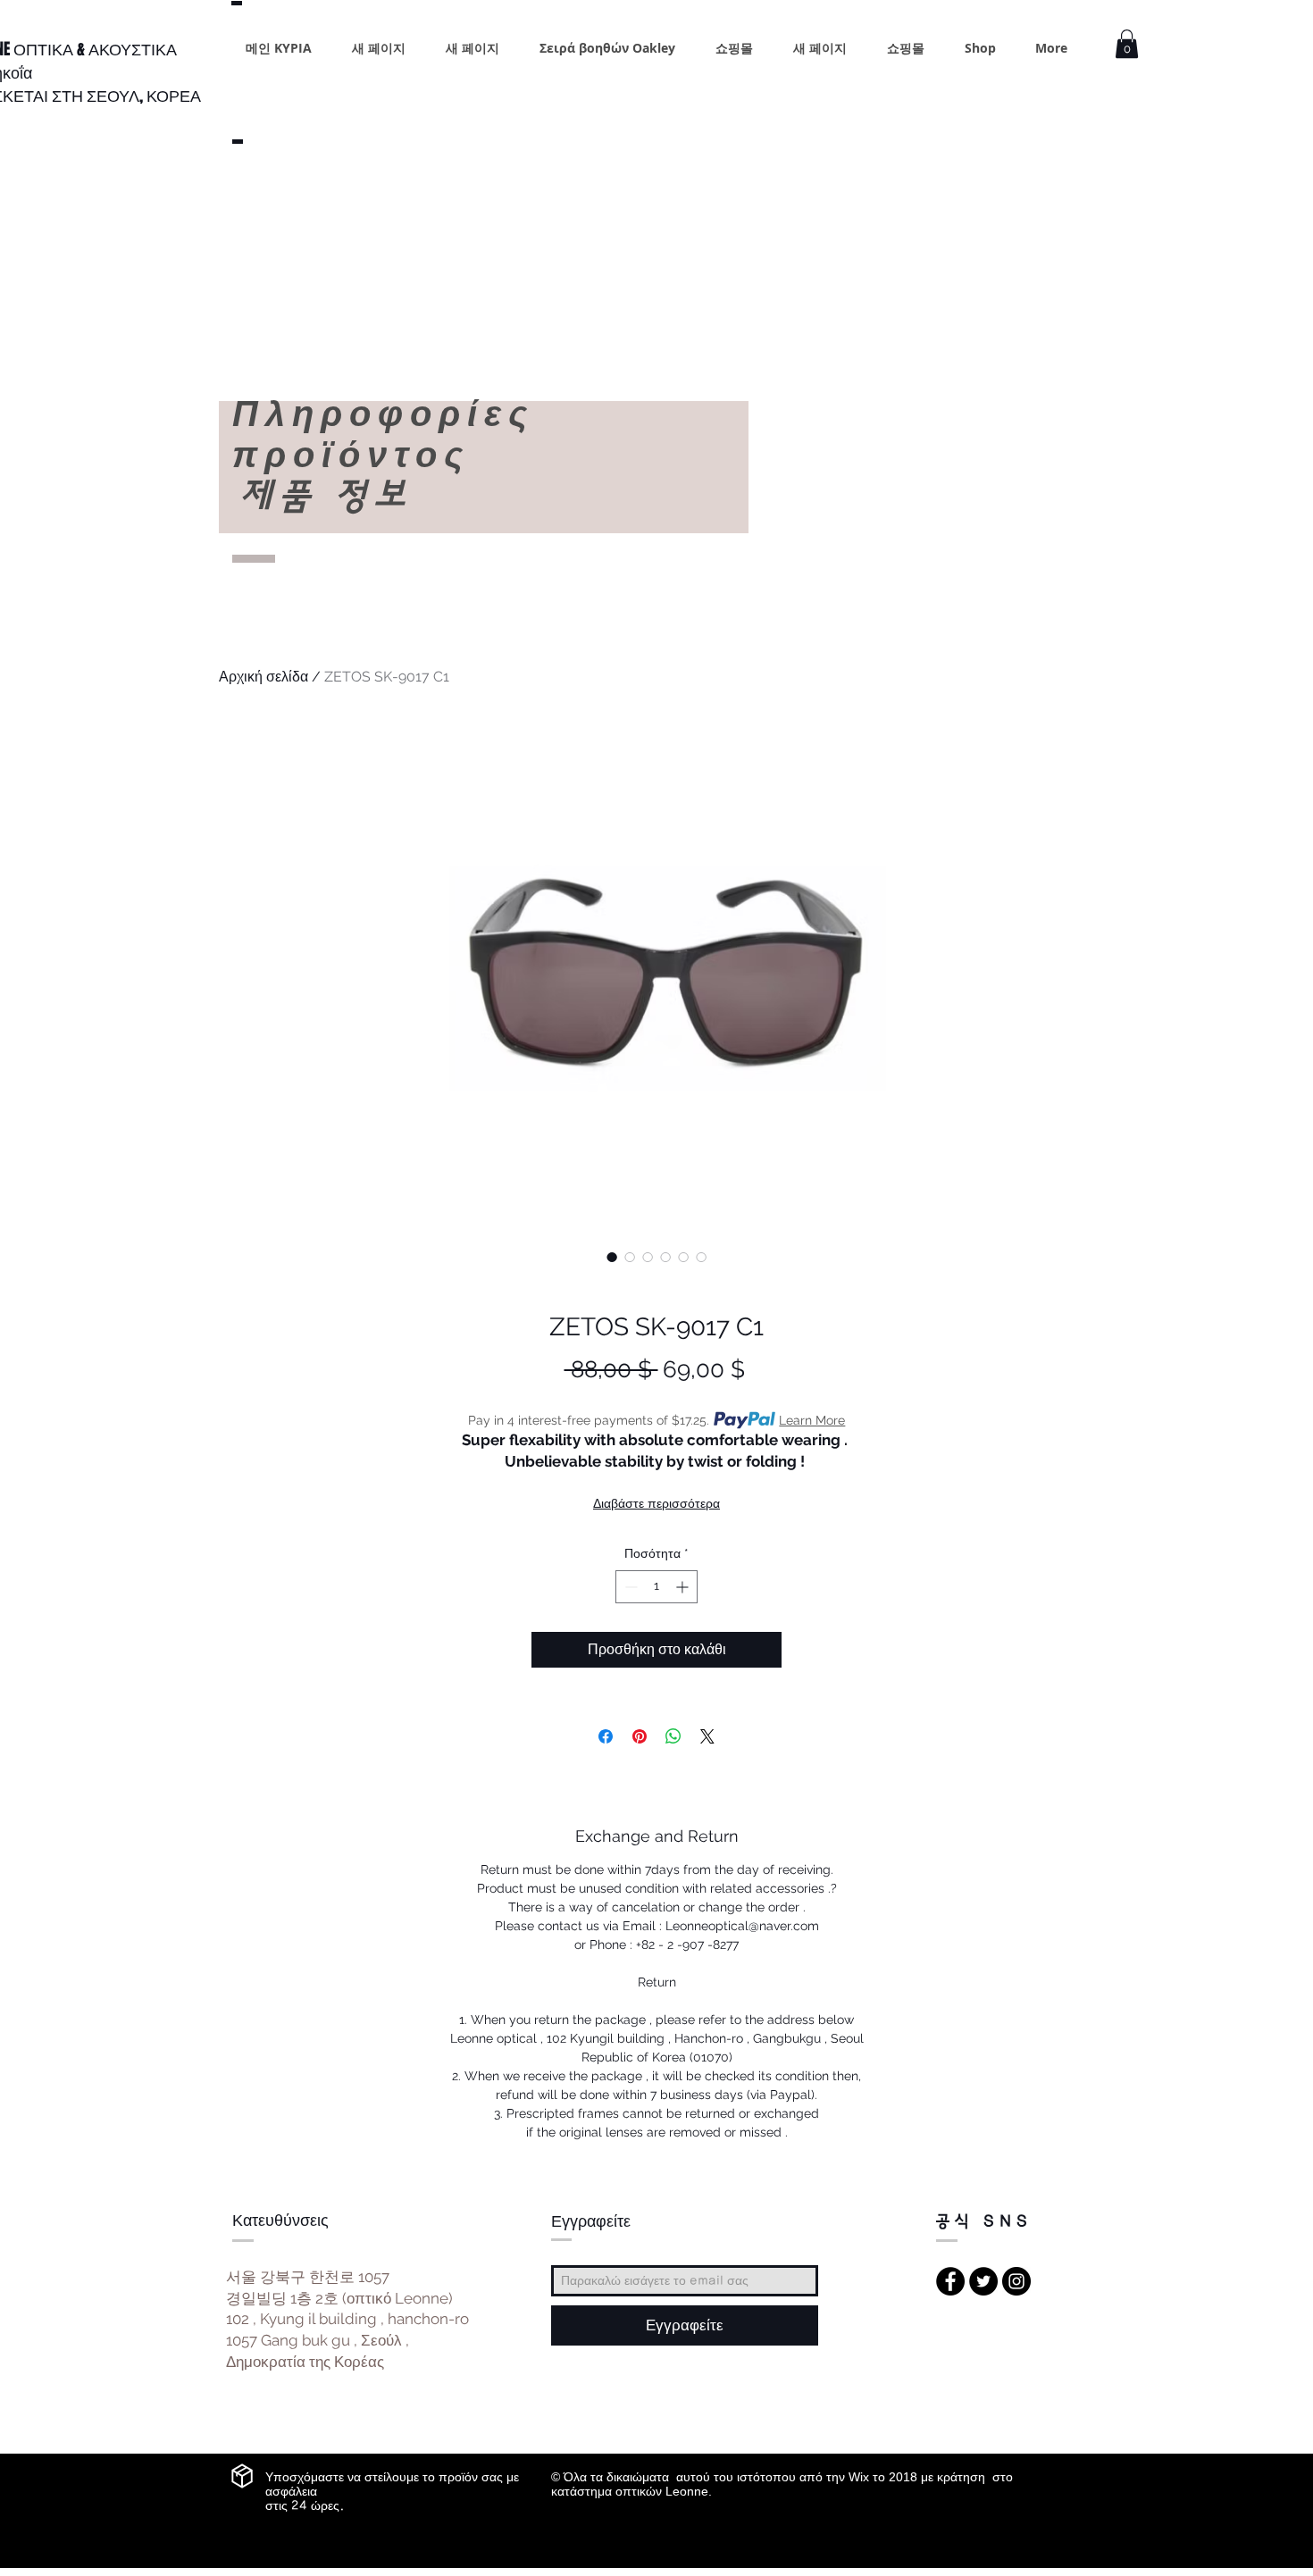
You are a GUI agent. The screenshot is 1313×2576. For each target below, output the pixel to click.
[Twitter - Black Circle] (983, 2281)
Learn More (812, 1420)
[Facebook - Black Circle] (950, 2281)
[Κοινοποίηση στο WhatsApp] (673, 1736)
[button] (1127, 44)
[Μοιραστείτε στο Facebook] (606, 1736)
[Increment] (684, 1587)
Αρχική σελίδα (263, 677)
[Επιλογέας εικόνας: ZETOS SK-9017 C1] (612, 1257)
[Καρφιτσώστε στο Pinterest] (640, 1736)
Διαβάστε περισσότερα (656, 1503)
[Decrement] (629, 1587)
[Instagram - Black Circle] (1016, 2281)
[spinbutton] (656, 1587)
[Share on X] (707, 1736)
